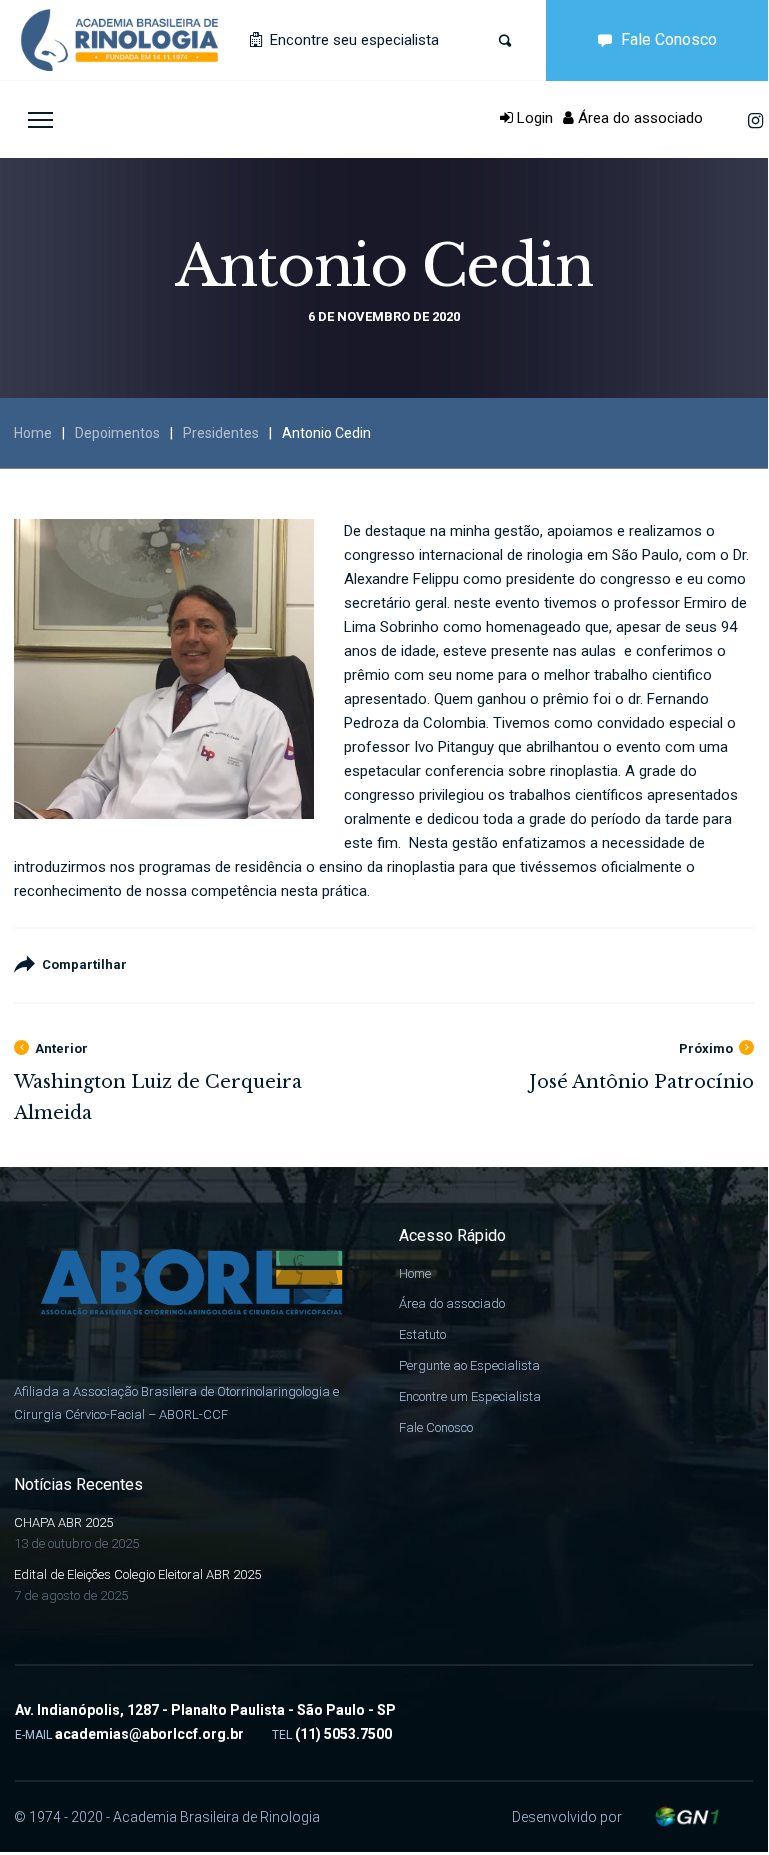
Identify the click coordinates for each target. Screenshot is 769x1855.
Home (33, 433)
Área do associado (638, 118)
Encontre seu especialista (352, 40)
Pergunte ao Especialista (469, 1365)
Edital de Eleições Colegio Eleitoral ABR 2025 (137, 1574)
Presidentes (221, 433)
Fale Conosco (669, 39)
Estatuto (422, 1334)
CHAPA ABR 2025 (63, 1522)
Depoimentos (117, 433)
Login (533, 118)
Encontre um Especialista (470, 1396)
